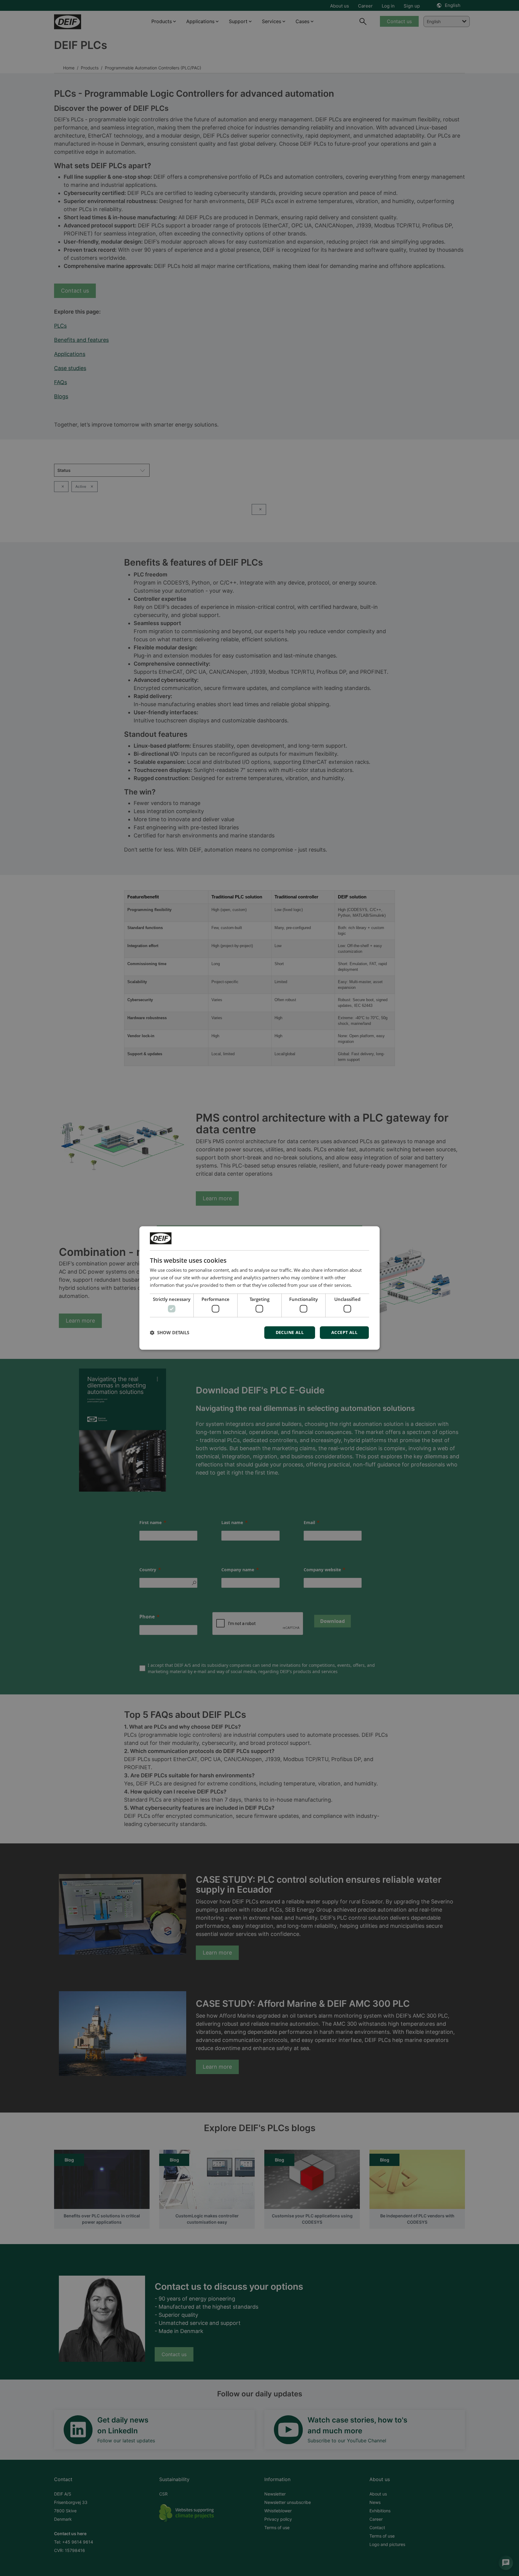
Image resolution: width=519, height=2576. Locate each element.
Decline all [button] (290, 1333)
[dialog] (259, 1288)
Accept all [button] (344, 1333)
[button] (170, 1333)
